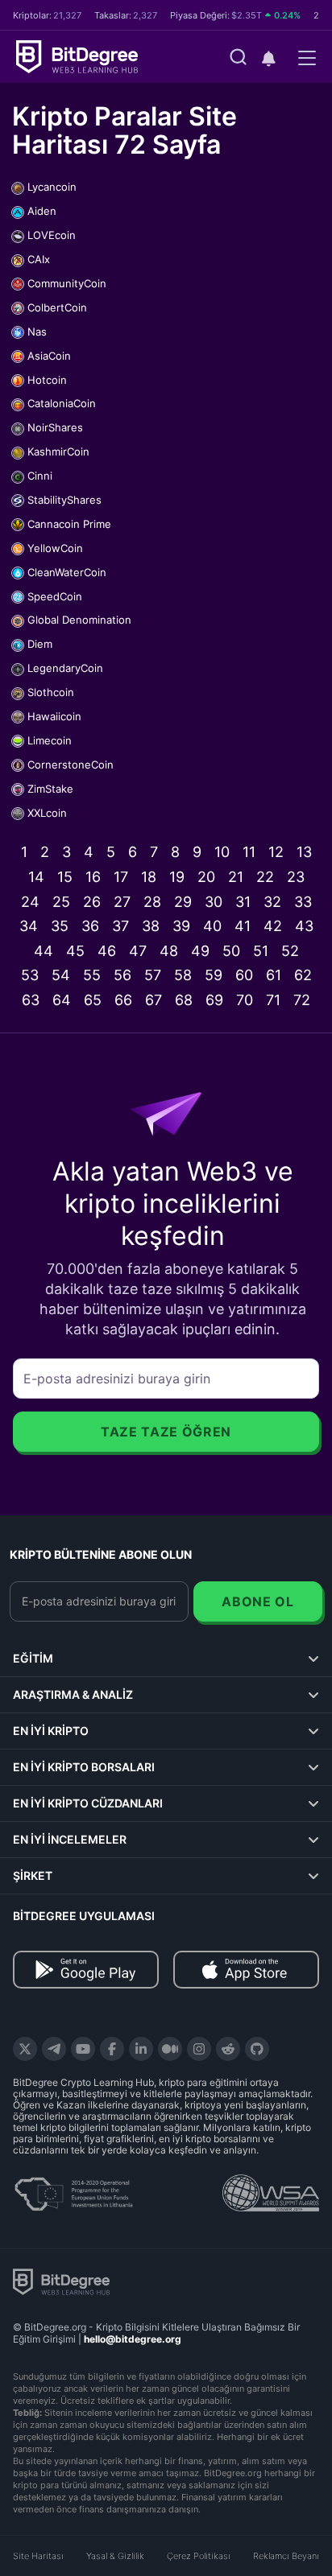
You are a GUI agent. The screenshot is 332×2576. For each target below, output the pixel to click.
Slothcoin (51, 692)
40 (212, 926)
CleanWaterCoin (67, 572)
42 (273, 926)
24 (30, 902)
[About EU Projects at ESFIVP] (73, 2188)
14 (36, 877)
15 (65, 877)
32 (272, 902)
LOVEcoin (52, 235)
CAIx (39, 259)
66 (123, 1000)
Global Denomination (79, 620)
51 (261, 951)
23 (296, 877)
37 (120, 926)
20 (206, 877)
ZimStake (50, 789)
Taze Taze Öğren (166, 1432)
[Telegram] (54, 2049)
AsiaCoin (49, 356)
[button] (268, 58)
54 (61, 975)
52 (290, 951)
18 (149, 877)
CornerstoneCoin (71, 765)
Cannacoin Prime (69, 524)
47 (138, 951)
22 (265, 877)
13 (304, 852)
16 (93, 877)
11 (249, 852)
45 (75, 951)
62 (303, 975)
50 (231, 951)
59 (214, 975)
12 (276, 852)
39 (181, 926)
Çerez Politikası (199, 2556)
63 (31, 1000)
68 (184, 1000)
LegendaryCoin (65, 668)
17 (121, 877)
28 (152, 902)
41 (243, 926)
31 (243, 902)
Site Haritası (38, 2556)
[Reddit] (228, 2049)
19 (177, 877)
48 (169, 951)
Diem (40, 644)
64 (62, 1000)
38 (151, 926)
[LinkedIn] (141, 2049)
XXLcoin (47, 813)
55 (92, 975)
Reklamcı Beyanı (286, 2556)
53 (30, 975)
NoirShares (55, 427)
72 (302, 1000)
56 (122, 975)
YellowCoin (55, 548)
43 (304, 926)
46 (107, 951)
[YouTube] (83, 2049)
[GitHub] (257, 2049)
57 (153, 975)
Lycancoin (52, 187)
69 (214, 1000)
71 (273, 1000)
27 (122, 902)
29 (183, 902)
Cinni (40, 476)
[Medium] (170, 2049)
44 (44, 951)
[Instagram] (199, 2049)
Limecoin (50, 740)
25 (61, 902)
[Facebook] (112, 2049)
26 (92, 902)
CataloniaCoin (62, 403)
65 (93, 1000)
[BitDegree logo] (61, 2281)
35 (60, 926)
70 (245, 1000)
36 (90, 926)
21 (236, 877)
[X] (25, 2049)
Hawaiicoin (54, 716)
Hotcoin (47, 380)
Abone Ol (257, 1601)
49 (200, 951)
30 (214, 902)
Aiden (42, 211)
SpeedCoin (55, 596)
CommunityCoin (67, 283)
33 (303, 902)
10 (222, 852)
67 (154, 1000)
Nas (37, 332)
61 (274, 975)
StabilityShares (64, 500)
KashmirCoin (58, 451)
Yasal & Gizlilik (115, 2556)
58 (183, 975)
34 (29, 926)
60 (244, 975)
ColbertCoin (57, 307)
